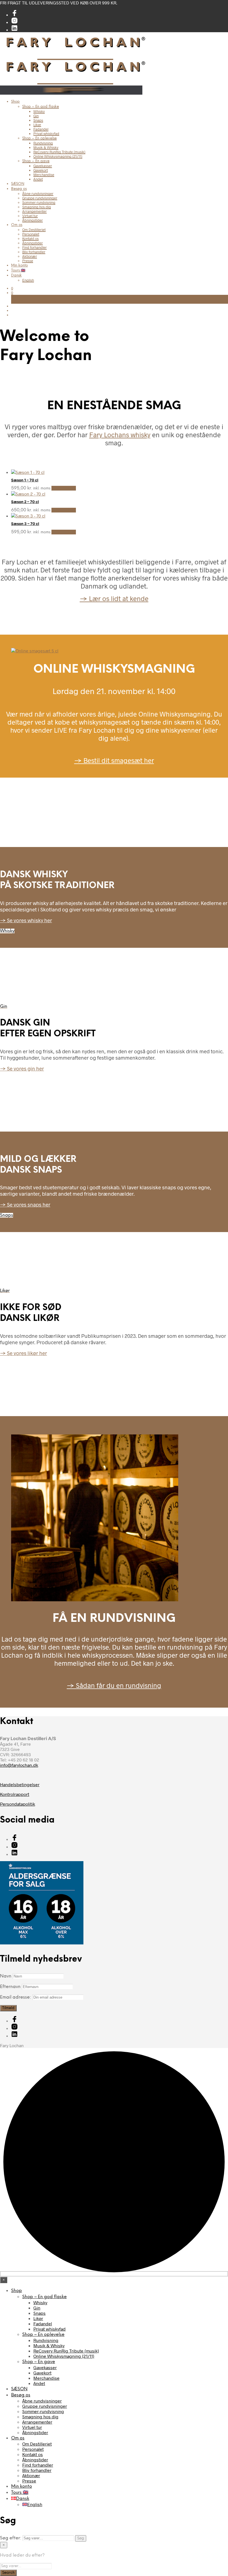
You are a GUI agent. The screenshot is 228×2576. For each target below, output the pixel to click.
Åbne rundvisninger (38, 193)
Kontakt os (30, 238)
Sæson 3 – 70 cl (25, 524)
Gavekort (41, 170)
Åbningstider (33, 220)
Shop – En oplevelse (39, 138)
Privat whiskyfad (46, 134)
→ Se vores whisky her (26, 920)
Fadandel (41, 129)
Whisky (39, 111)
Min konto (19, 266)
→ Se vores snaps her (25, 1204)
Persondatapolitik (18, 1804)
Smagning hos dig (37, 207)
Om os (17, 225)
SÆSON (18, 184)
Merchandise (44, 175)
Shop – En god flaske (41, 107)
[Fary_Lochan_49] (95, 1599)
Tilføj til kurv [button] (64, 488)
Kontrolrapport (15, 1794)
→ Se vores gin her (22, 1068)
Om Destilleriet (34, 230)
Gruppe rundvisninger (40, 198)
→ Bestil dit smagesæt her (114, 760)
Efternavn (10, 1987)
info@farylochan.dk (19, 1765)
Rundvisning (43, 143)
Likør (37, 125)
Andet (38, 179)
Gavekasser (43, 166)
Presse (28, 261)
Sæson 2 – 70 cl (25, 502)
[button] (12, 288)
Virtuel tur (30, 216)
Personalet (31, 234)
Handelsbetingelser (20, 1784)
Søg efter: (11, 2538)
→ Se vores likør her (23, 1353)
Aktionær (30, 256)
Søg (81, 2538)
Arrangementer (34, 211)
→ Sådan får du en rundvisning (114, 1685)
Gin (36, 116)
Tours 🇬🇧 (18, 271)
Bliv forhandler (34, 252)
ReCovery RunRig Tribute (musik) (59, 152)
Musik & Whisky (46, 147)
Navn (6, 1976)
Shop (15, 102)
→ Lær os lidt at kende (114, 598)
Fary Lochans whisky (120, 435)
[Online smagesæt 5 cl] (35, 651)
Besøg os (19, 189)
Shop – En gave (36, 161)
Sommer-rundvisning (39, 202)
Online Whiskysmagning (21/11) (58, 156)
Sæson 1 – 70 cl (25, 480)
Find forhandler (34, 247)
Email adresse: (16, 1997)
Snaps (38, 120)
